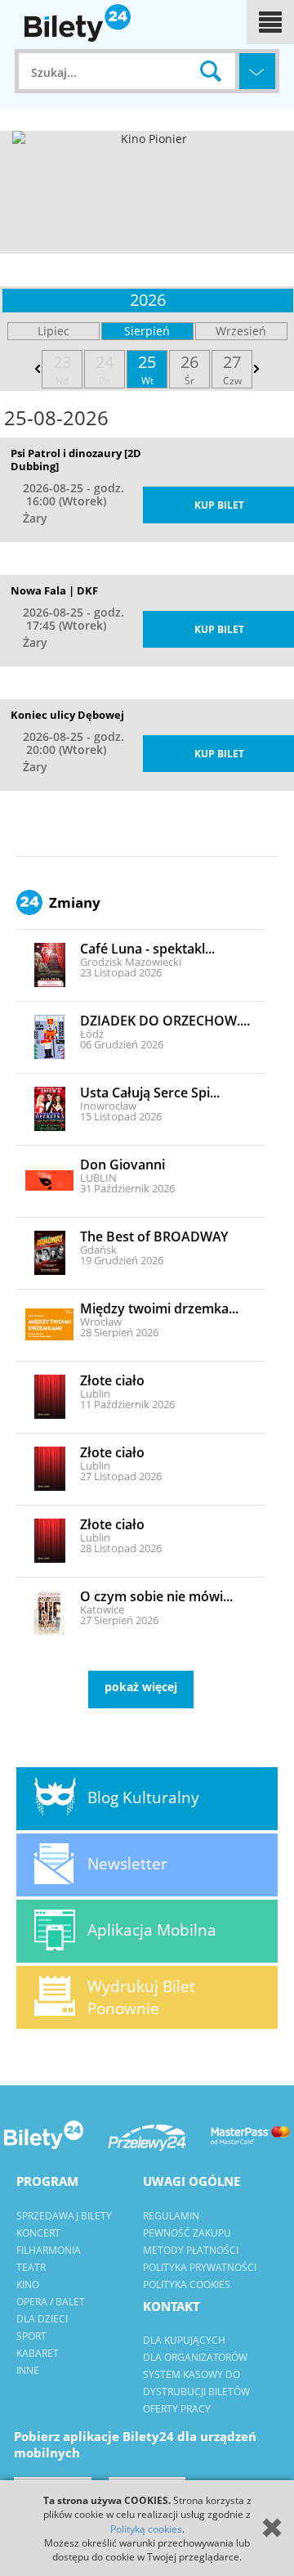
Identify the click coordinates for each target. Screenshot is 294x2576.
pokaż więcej (141, 1687)
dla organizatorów (195, 2357)
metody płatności (191, 2250)
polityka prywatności (200, 2267)
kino (28, 2284)
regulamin (171, 2216)
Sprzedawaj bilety (64, 2216)
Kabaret (38, 2353)
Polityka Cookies (187, 2284)
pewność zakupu (187, 2233)
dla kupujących (184, 2340)
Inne (28, 2370)
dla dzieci (42, 2319)
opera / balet (51, 2302)
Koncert (38, 2233)
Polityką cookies (146, 2529)
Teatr (31, 2267)
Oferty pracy (177, 2409)
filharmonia (49, 2250)
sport (31, 2336)
